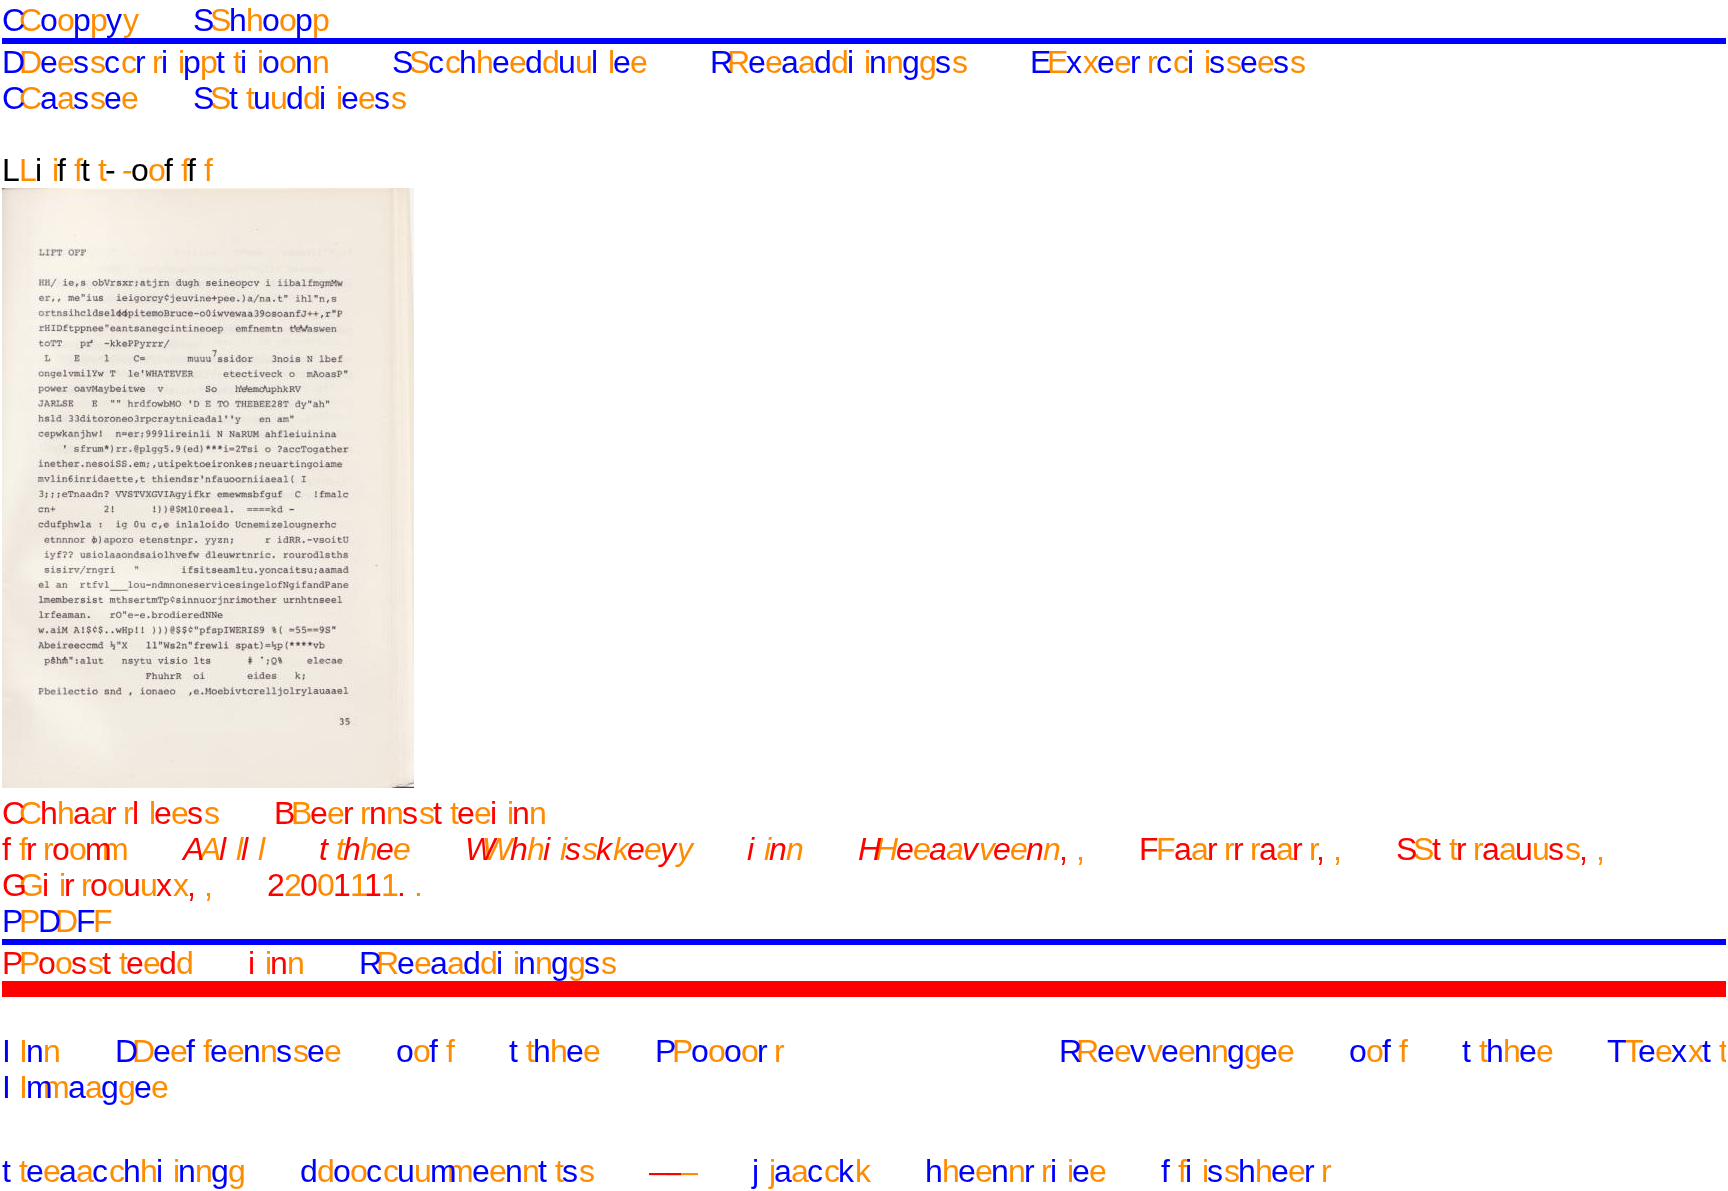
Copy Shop (165, 20)
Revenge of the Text (1392, 1051)
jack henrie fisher (1041, 1171)
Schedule (519, 62)
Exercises (1167, 62)
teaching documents (297, 1171)
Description (165, 62)
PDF (56, 921)
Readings (838, 62)
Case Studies (203, 98)
